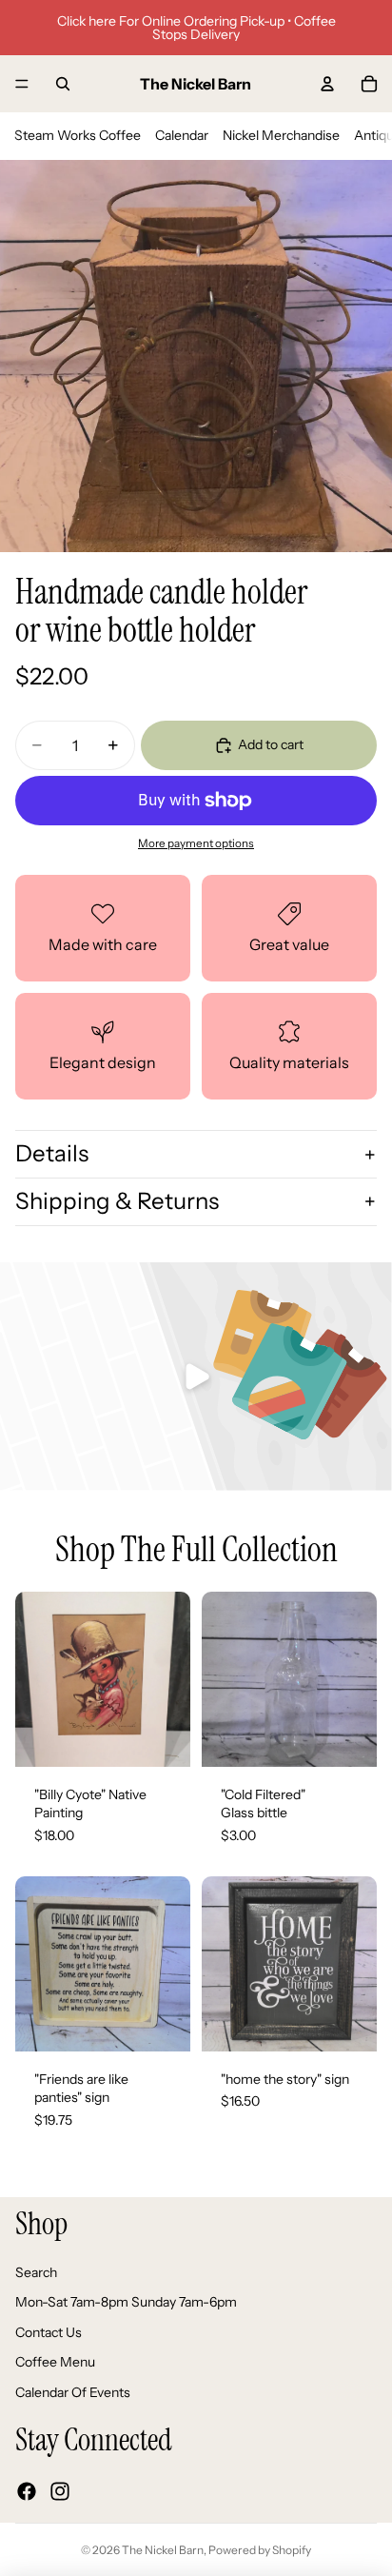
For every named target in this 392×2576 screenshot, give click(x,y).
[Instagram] (60, 2490)
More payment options (196, 843)
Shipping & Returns (117, 1201)
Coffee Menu (55, 2362)
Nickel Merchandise (281, 135)
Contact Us (49, 2331)
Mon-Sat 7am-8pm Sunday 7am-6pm (126, 2302)
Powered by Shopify (260, 2550)
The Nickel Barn (163, 2550)
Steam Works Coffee (78, 135)
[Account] (327, 84)
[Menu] (22, 84)
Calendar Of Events (73, 2392)
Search (36, 2271)
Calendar (182, 135)
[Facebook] (27, 2490)
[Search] (63, 84)
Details (52, 1153)
